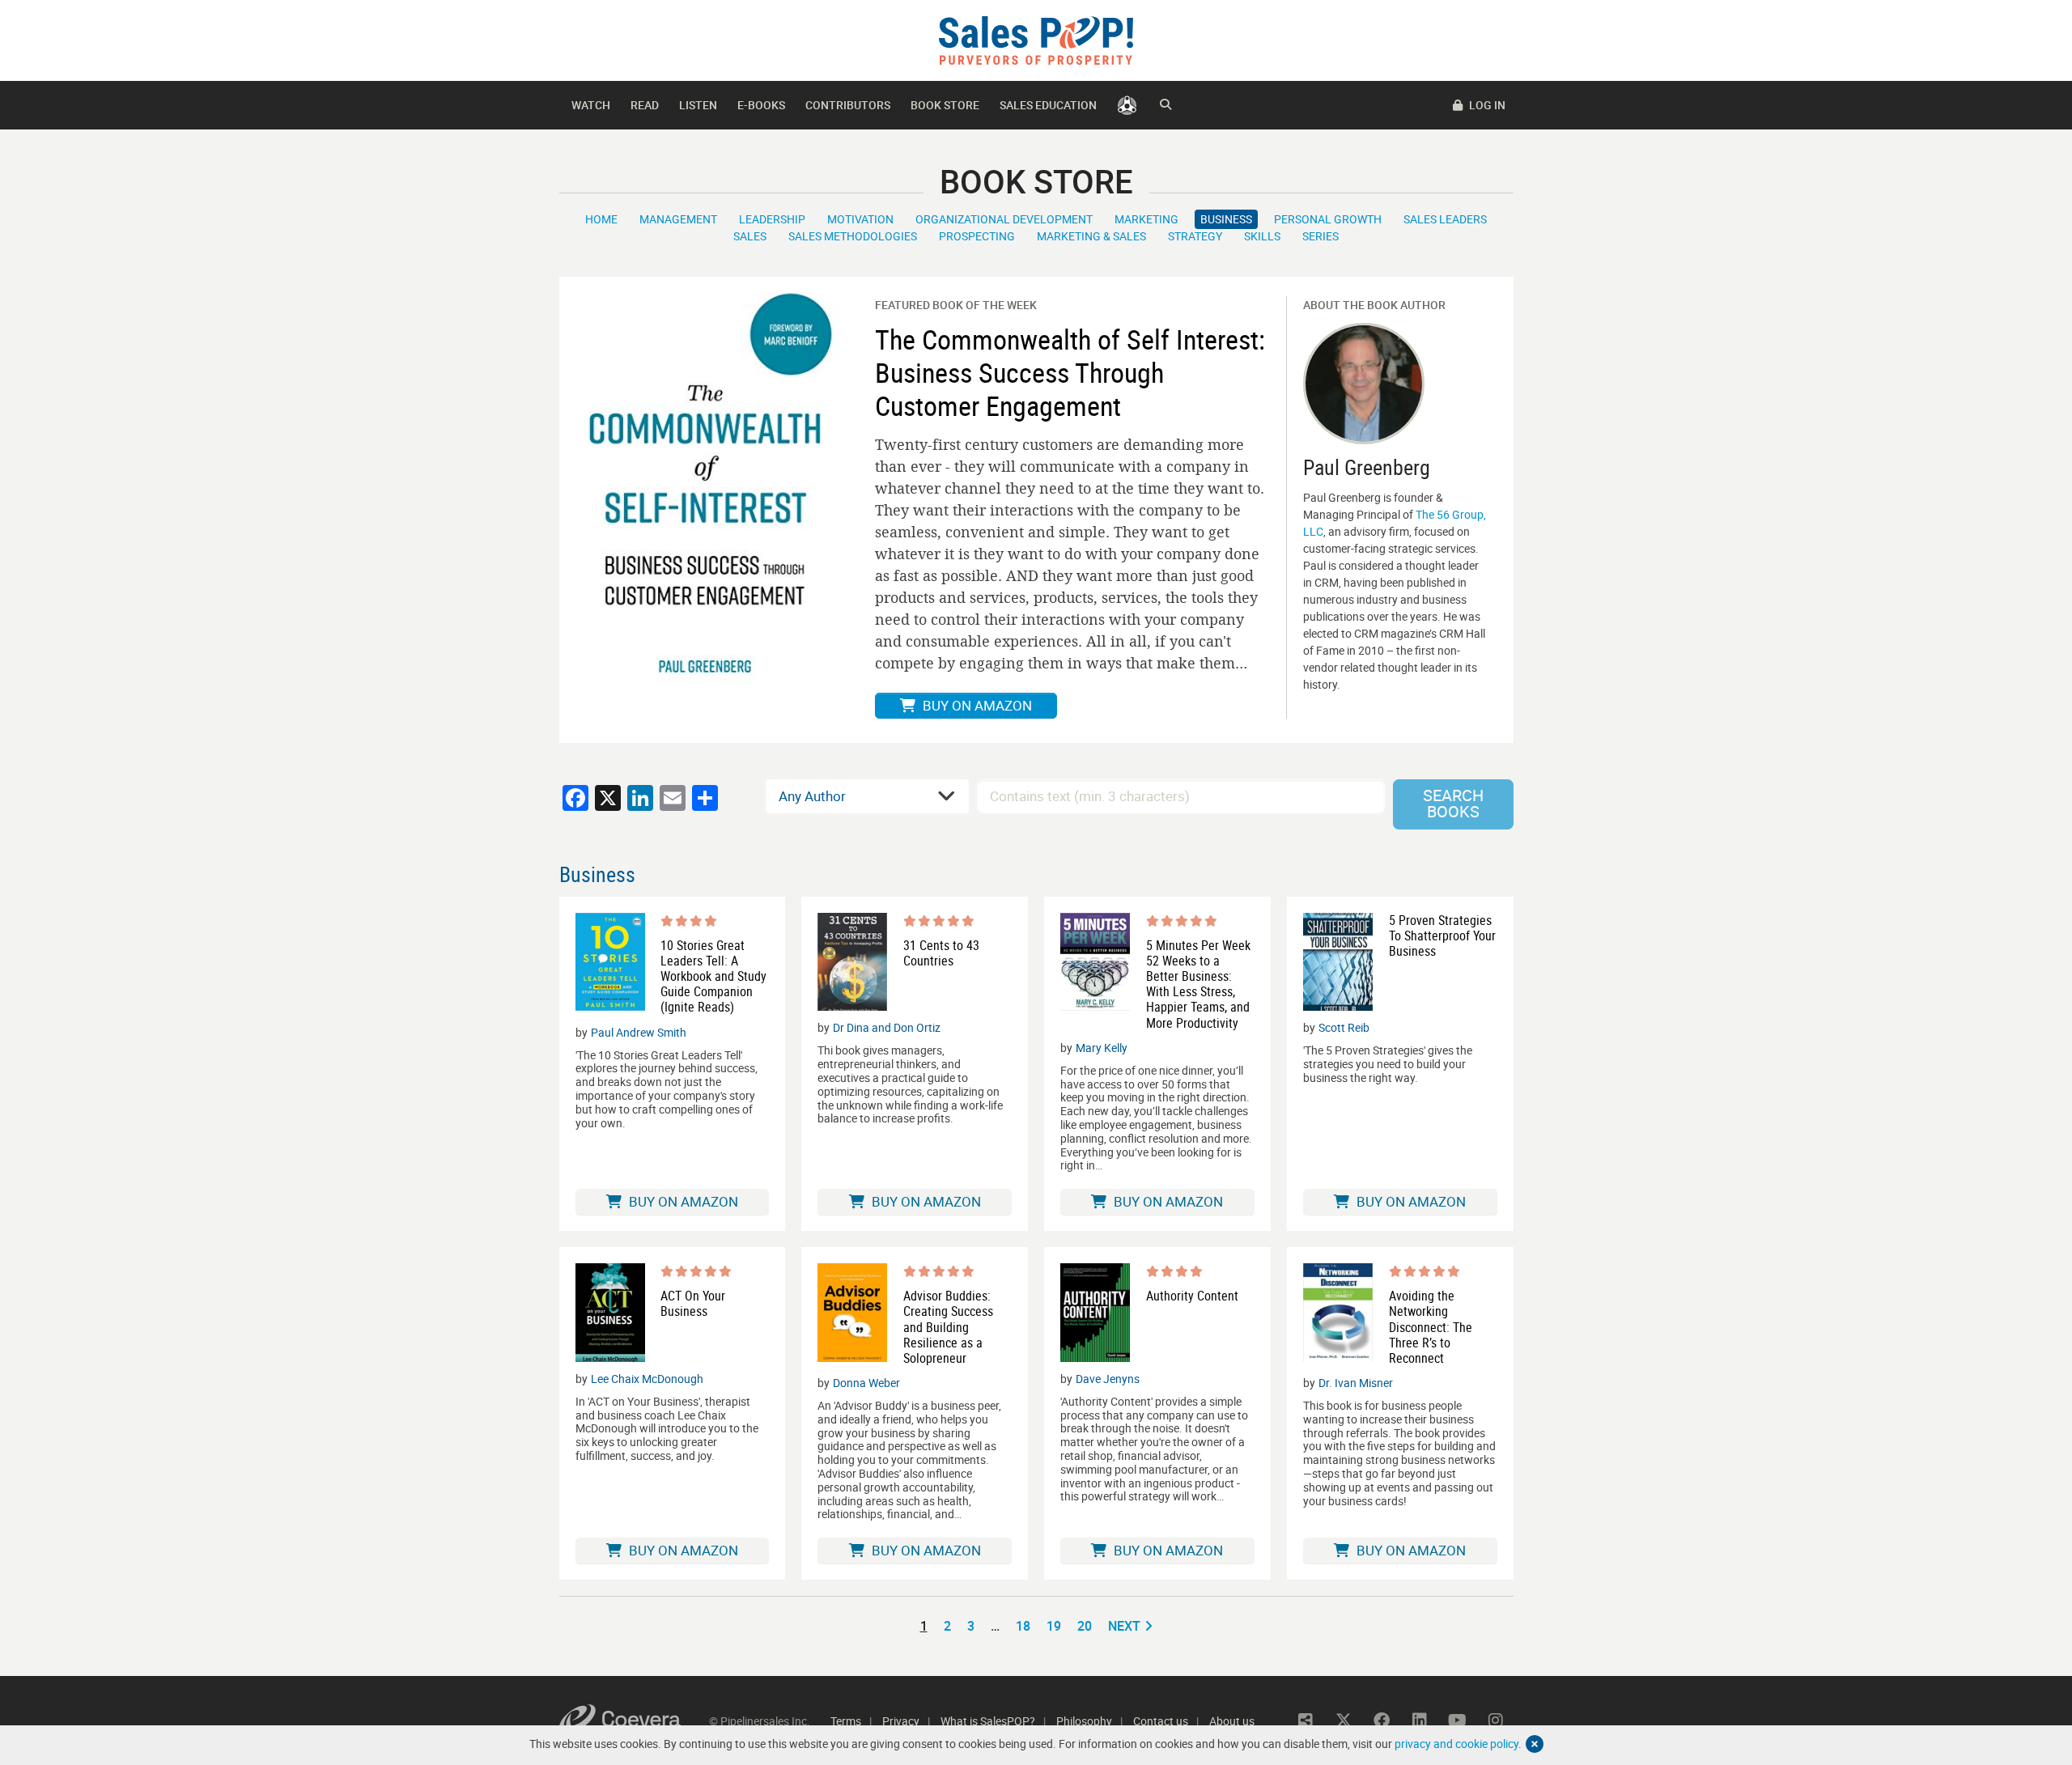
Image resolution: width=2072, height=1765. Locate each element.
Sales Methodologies (853, 236)
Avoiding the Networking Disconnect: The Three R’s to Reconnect (1431, 1327)
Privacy (901, 1721)
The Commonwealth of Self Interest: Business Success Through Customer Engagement (1070, 372)
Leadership (772, 219)
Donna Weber (866, 1383)
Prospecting (977, 236)
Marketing (1146, 219)
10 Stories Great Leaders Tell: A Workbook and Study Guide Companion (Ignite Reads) (713, 977)
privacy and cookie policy (1456, 1744)
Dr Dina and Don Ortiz (887, 1027)
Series (1320, 236)
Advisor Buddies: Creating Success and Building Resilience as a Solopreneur (948, 1327)
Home (601, 219)
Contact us (1161, 1721)
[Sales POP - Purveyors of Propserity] (1036, 39)
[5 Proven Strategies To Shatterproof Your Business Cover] (1338, 962)
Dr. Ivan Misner (1356, 1383)
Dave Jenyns (1108, 1379)
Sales (750, 236)
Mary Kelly (1102, 1048)
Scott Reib (1344, 1027)
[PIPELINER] (1127, 105)
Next (1124, 1626)
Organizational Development (1004, 219)
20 (1085, 1626)
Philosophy (1084, 1721)
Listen (698, 105)
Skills (1262, 236)
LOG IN (1486, 105)
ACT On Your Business (693, 1304)
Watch (591, 105)
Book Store (945, 105)
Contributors (848, 105)
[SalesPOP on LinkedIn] (1420, 1720)
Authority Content (1192, 1296)
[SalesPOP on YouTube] (1458, 1720)
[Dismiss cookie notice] (1535, 1744)
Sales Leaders (1445, 219)
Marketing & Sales (1091, 236)
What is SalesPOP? (988, 1721)
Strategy (1195, 236)
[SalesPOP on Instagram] (1496, 1720)
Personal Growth (1328, 219)
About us (1232, 1721)
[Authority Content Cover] (1095, 1313)
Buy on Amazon (976, 705)
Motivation (860, 219)
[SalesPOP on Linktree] (1306, 1720)
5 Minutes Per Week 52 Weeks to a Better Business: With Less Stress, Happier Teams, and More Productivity (1198, 984)
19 (1054, 1626)
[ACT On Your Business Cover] (610, 1313)
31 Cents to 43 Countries (941, 953)
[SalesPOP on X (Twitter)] (1344, 1720)
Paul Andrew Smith (639, 1032)
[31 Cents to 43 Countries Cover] (852, 962)
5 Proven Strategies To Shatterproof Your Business (1442, 936)
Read (645, 105)
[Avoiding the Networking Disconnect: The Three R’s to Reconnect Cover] (1338, 1315)
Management (678, 219)
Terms (846, 1721)
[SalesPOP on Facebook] (1382, 1720)
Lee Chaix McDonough (647, 1379)
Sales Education (1048, 105)
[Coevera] (634, 1721)
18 (1023, 1626)
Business (1226, 219)
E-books (761, 105)
